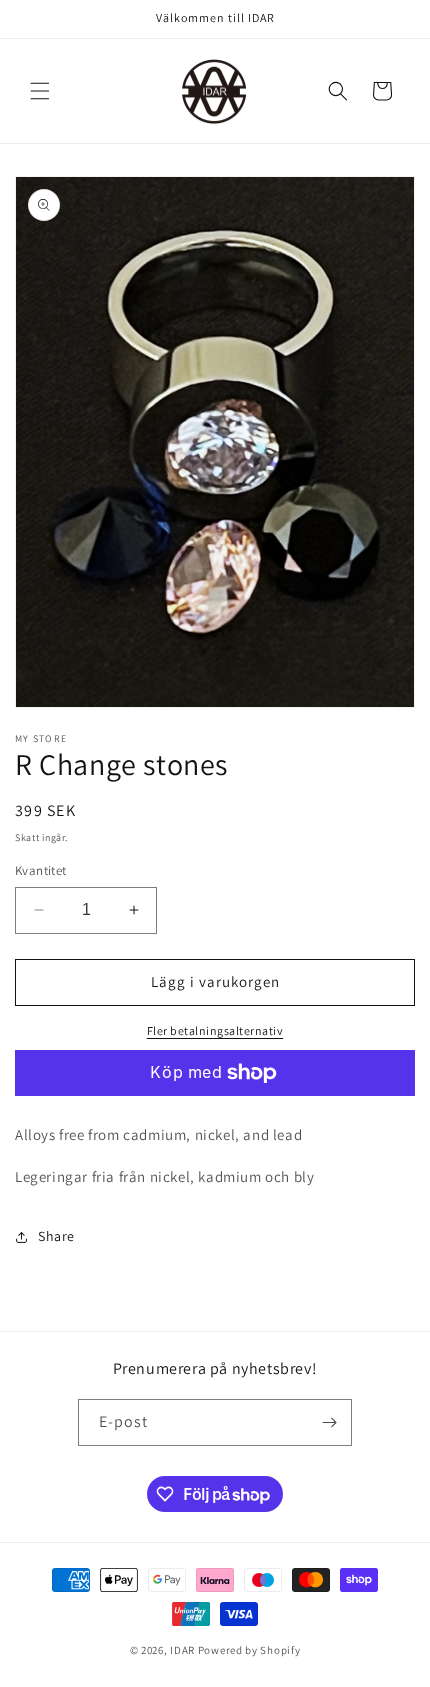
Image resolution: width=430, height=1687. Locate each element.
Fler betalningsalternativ (215, 1030)
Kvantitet (41, 870)
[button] (40, 91)
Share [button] (56, 1236)
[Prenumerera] (329, 1422)
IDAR (182, 1650)
